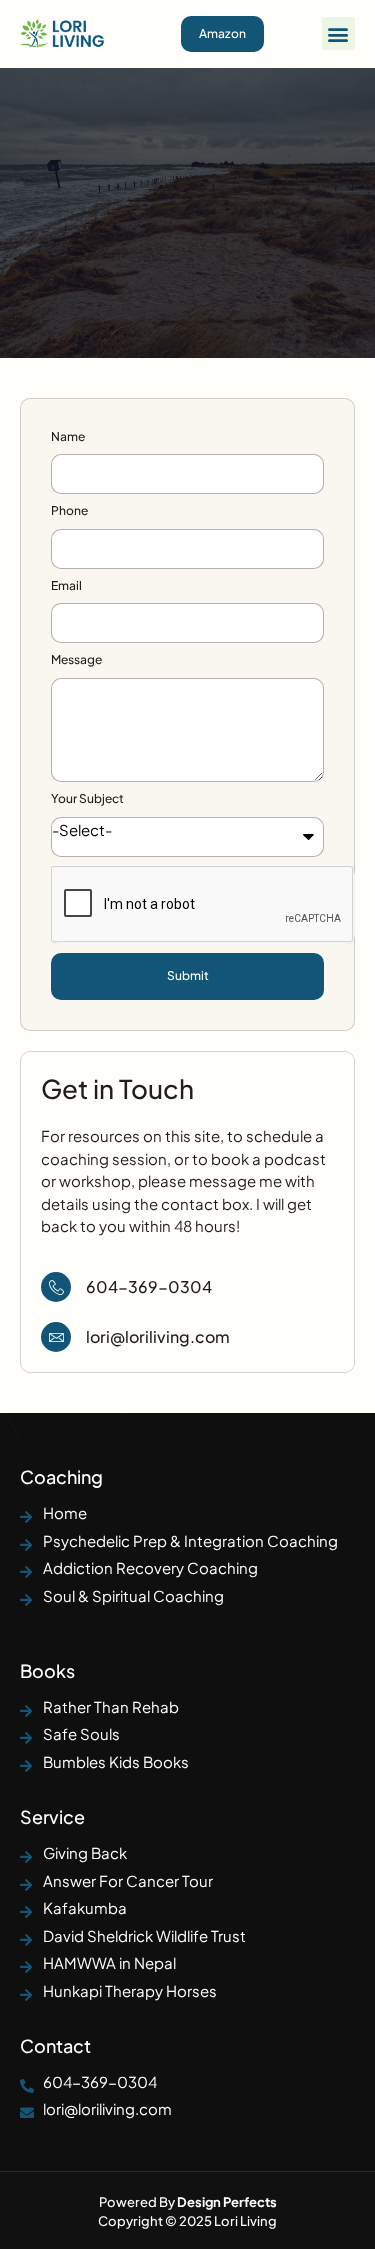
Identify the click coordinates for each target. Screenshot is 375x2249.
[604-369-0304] (56, 1287)
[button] (338, 33)
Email (66, 585)
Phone (69, 510)
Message (76, 659)
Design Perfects (227, 2202)
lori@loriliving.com (158, 1336)
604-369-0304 (149, 1286)
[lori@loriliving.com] (56, 1337)
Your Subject (87, 798)
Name (68, 436)
